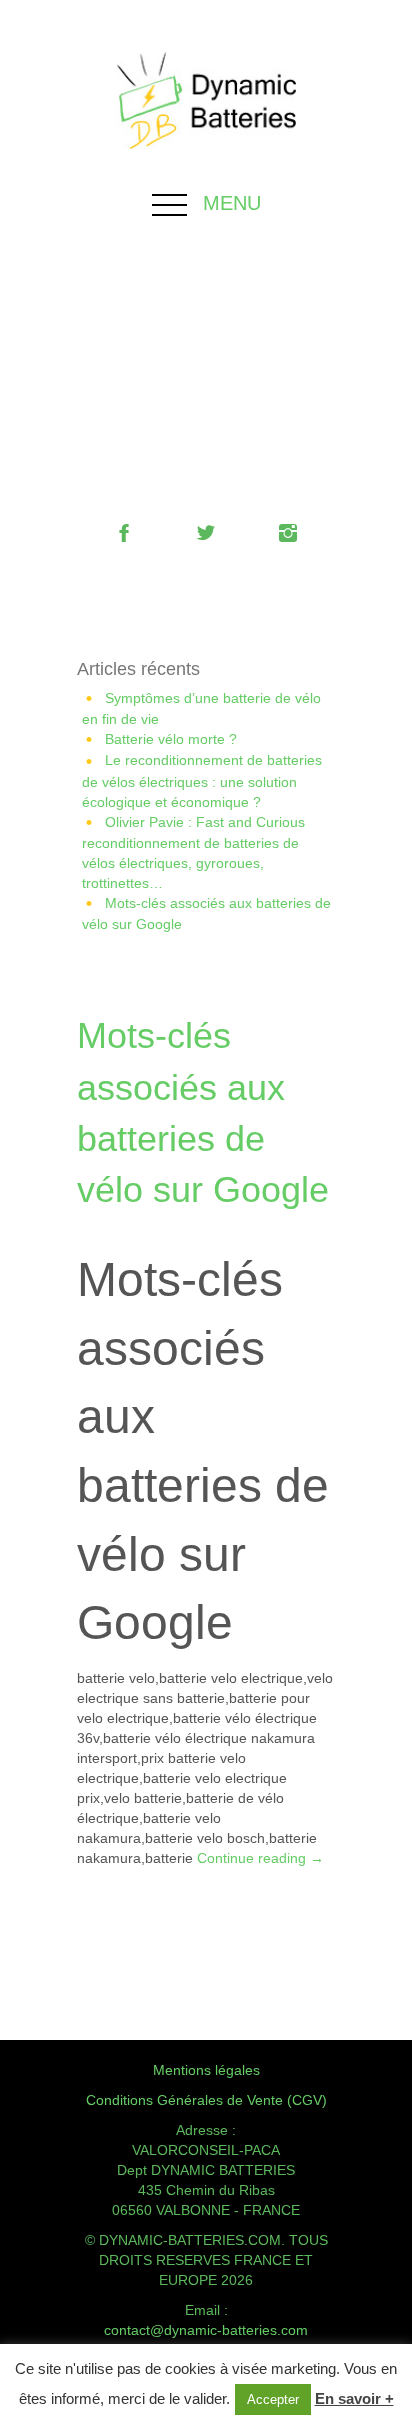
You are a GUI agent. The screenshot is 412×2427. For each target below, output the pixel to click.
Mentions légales (206, 2070)
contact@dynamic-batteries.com (206, 2330)
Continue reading (260, 1858)
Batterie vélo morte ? (171, 739)
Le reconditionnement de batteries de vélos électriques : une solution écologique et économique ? (202, 780)
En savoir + (354, 2398)
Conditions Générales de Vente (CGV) (206, 2100)
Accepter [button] (273, 2399)
